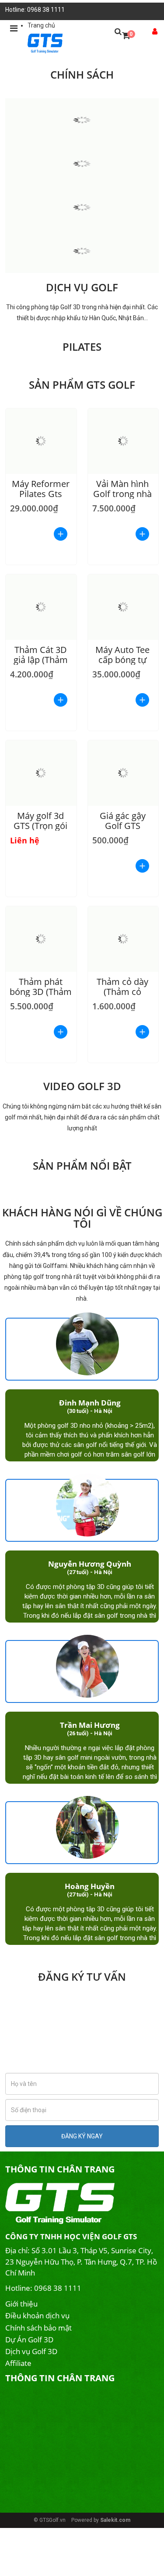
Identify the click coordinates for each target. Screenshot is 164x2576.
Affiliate (18, 2363)
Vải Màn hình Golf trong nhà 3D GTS (122, 494)
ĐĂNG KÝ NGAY (82, 2136)
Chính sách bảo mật (38, 2328)
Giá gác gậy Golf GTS (123, 821)
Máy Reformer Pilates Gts (41, 489)
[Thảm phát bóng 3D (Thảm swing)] (41, 939)
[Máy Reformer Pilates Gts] (41, 441)
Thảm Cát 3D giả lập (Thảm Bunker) (41, 660)
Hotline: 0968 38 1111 (35, 10)
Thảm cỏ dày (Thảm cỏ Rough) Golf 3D (122, 992)
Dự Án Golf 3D (29, 2339)
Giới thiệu (21, 2304)
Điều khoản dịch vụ (37, 2315)
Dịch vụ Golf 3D (31, 2351)
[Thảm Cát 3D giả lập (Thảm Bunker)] (41, 607)
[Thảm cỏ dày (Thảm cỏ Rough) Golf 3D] (123, 939)
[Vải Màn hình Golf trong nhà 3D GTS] (123, 441)
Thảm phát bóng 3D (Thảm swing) (41, 992)
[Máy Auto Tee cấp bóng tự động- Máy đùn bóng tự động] (123, 607)
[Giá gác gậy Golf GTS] (123, 773)
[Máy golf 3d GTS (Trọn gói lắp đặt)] (41, 773)
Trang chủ (41, 25)
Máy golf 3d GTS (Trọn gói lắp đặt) (40, 826)
